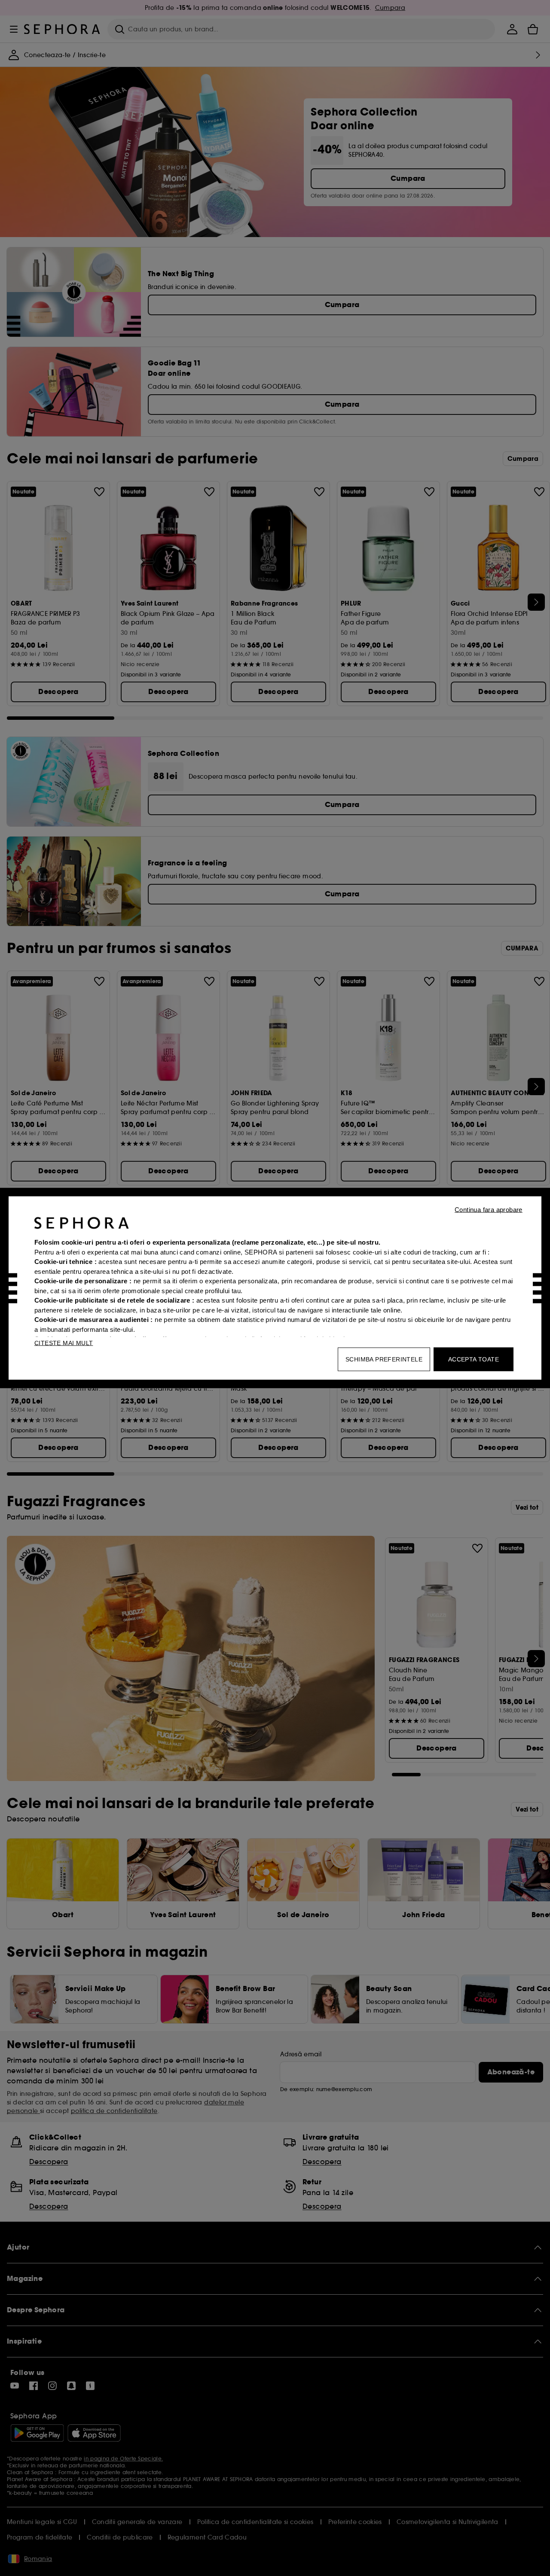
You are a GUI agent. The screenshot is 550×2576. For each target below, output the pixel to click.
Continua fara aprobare (489, 1210)
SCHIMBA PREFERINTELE (384, 1359)
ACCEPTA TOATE (474, 1359)
